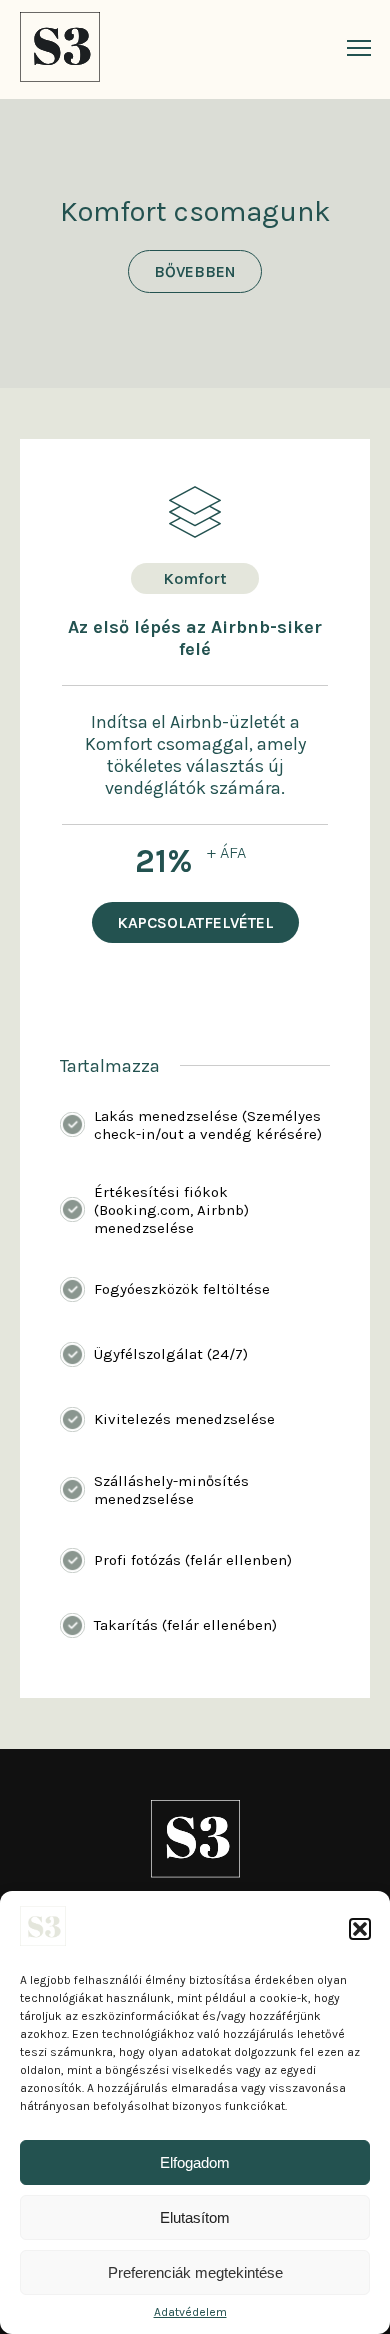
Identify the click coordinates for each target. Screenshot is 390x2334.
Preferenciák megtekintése (195, 2272)
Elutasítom (195, 2217)
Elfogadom (195, 2162)
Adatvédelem (190, 2312)
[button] (360, 1929)
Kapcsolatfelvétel (195, 922)
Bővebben (195, 271)
